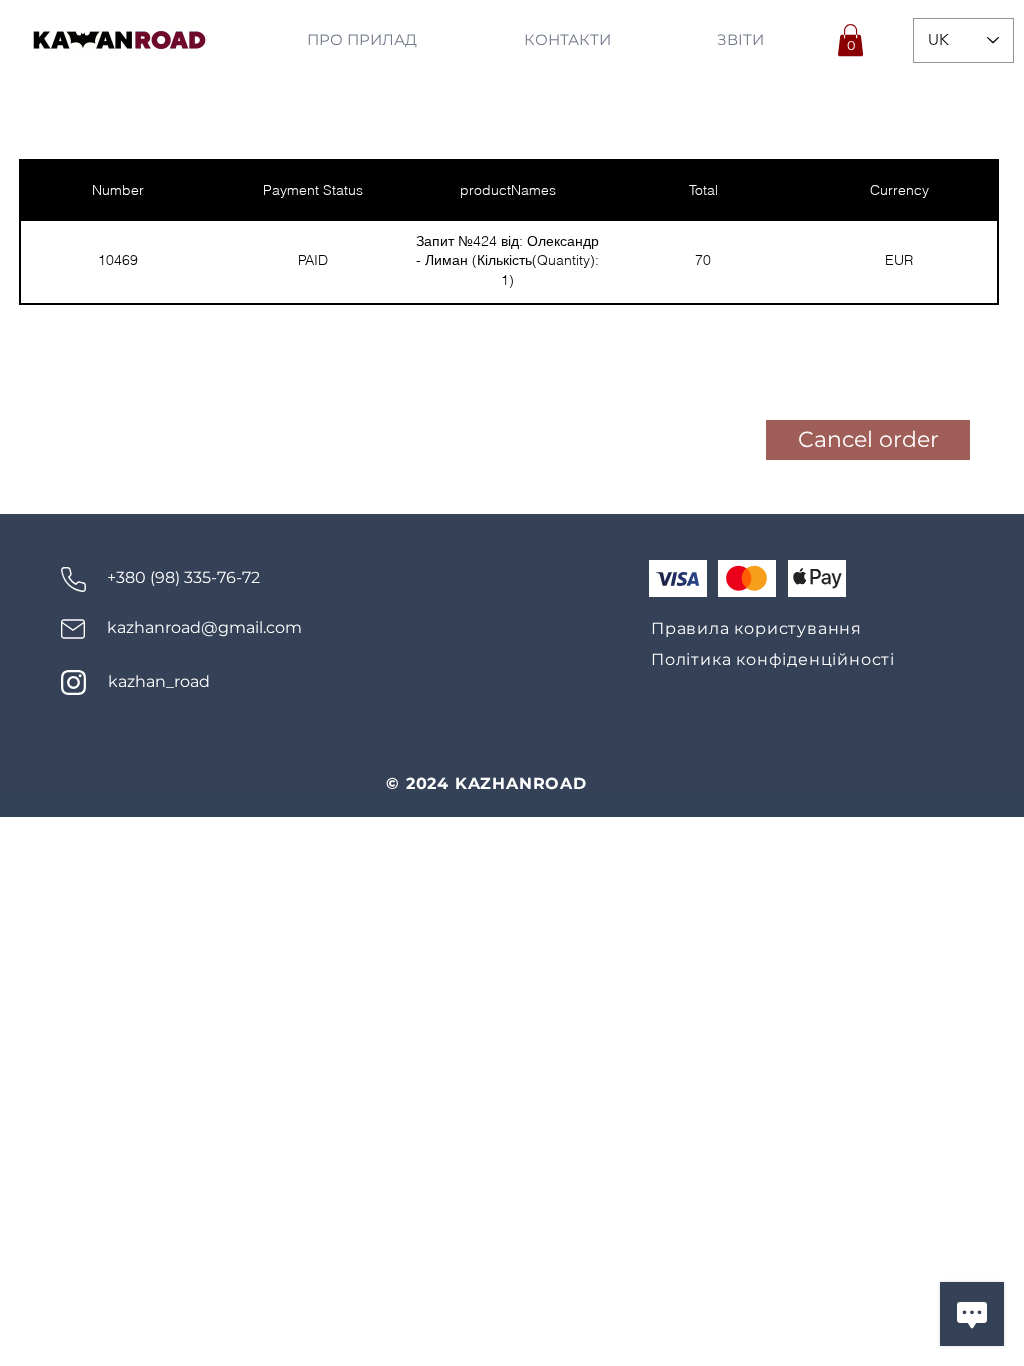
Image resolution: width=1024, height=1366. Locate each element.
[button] (850, 40)
